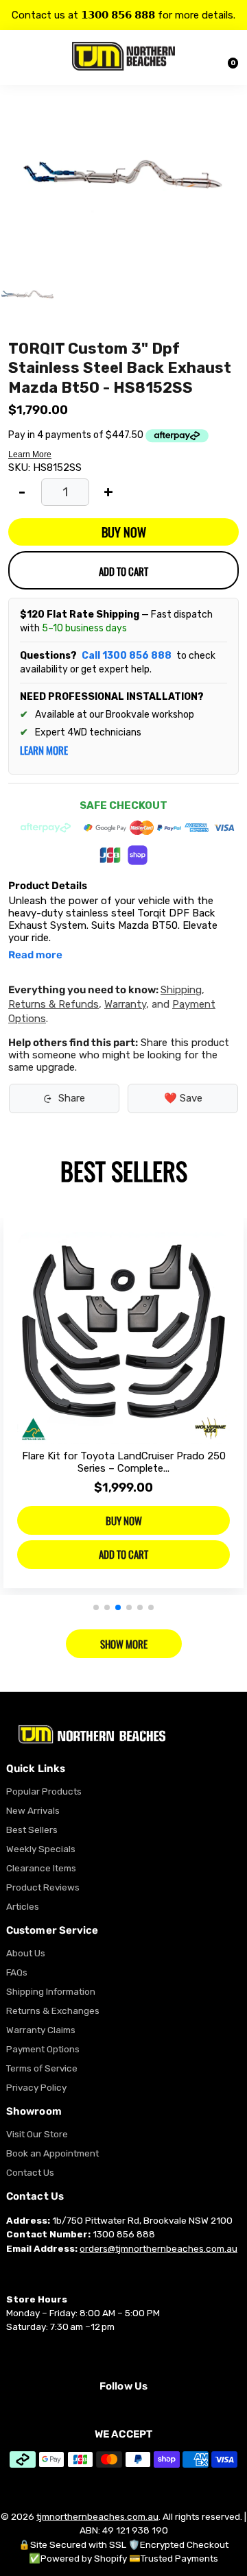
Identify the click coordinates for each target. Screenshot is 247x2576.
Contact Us (30, 2172)
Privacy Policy (36, 2087)
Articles (23, 1906)
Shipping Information (51, 1991)
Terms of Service (42, 2068)
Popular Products (44, 1791)
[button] (96, 1607)
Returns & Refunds (54, 1004)
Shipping (181, 990)
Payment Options (43, 2049)
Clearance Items (41, 1868)
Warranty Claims (41, 2030)
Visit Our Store (37, 2134)
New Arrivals (33, 1810)
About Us (26, 1953)
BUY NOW (124, 532)
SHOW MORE (124, 1644)
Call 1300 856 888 (127, 656)
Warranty (125, 1004)
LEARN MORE (44, 750)
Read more (35, 955)
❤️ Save (183, 1098)
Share (72, 1098)
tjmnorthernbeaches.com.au (97, 2516)
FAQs (17, 1972)
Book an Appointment (52, 2153)
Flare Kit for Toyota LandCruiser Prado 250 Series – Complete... (124, 1462)
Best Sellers (32, 1830)
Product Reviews (43, 1887)
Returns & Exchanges (53, 2010)
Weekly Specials (41, 1849)
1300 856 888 (124, 2234)
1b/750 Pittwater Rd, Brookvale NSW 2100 (142, 2220)
